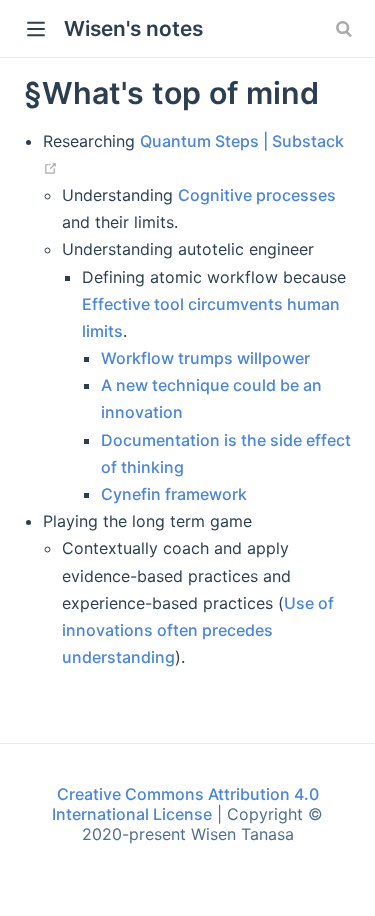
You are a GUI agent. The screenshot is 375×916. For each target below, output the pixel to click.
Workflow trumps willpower (205, 358)
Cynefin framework (174, 494)
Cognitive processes (257, 195)
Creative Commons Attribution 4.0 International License (185, 804)
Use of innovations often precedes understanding (198, 630)
